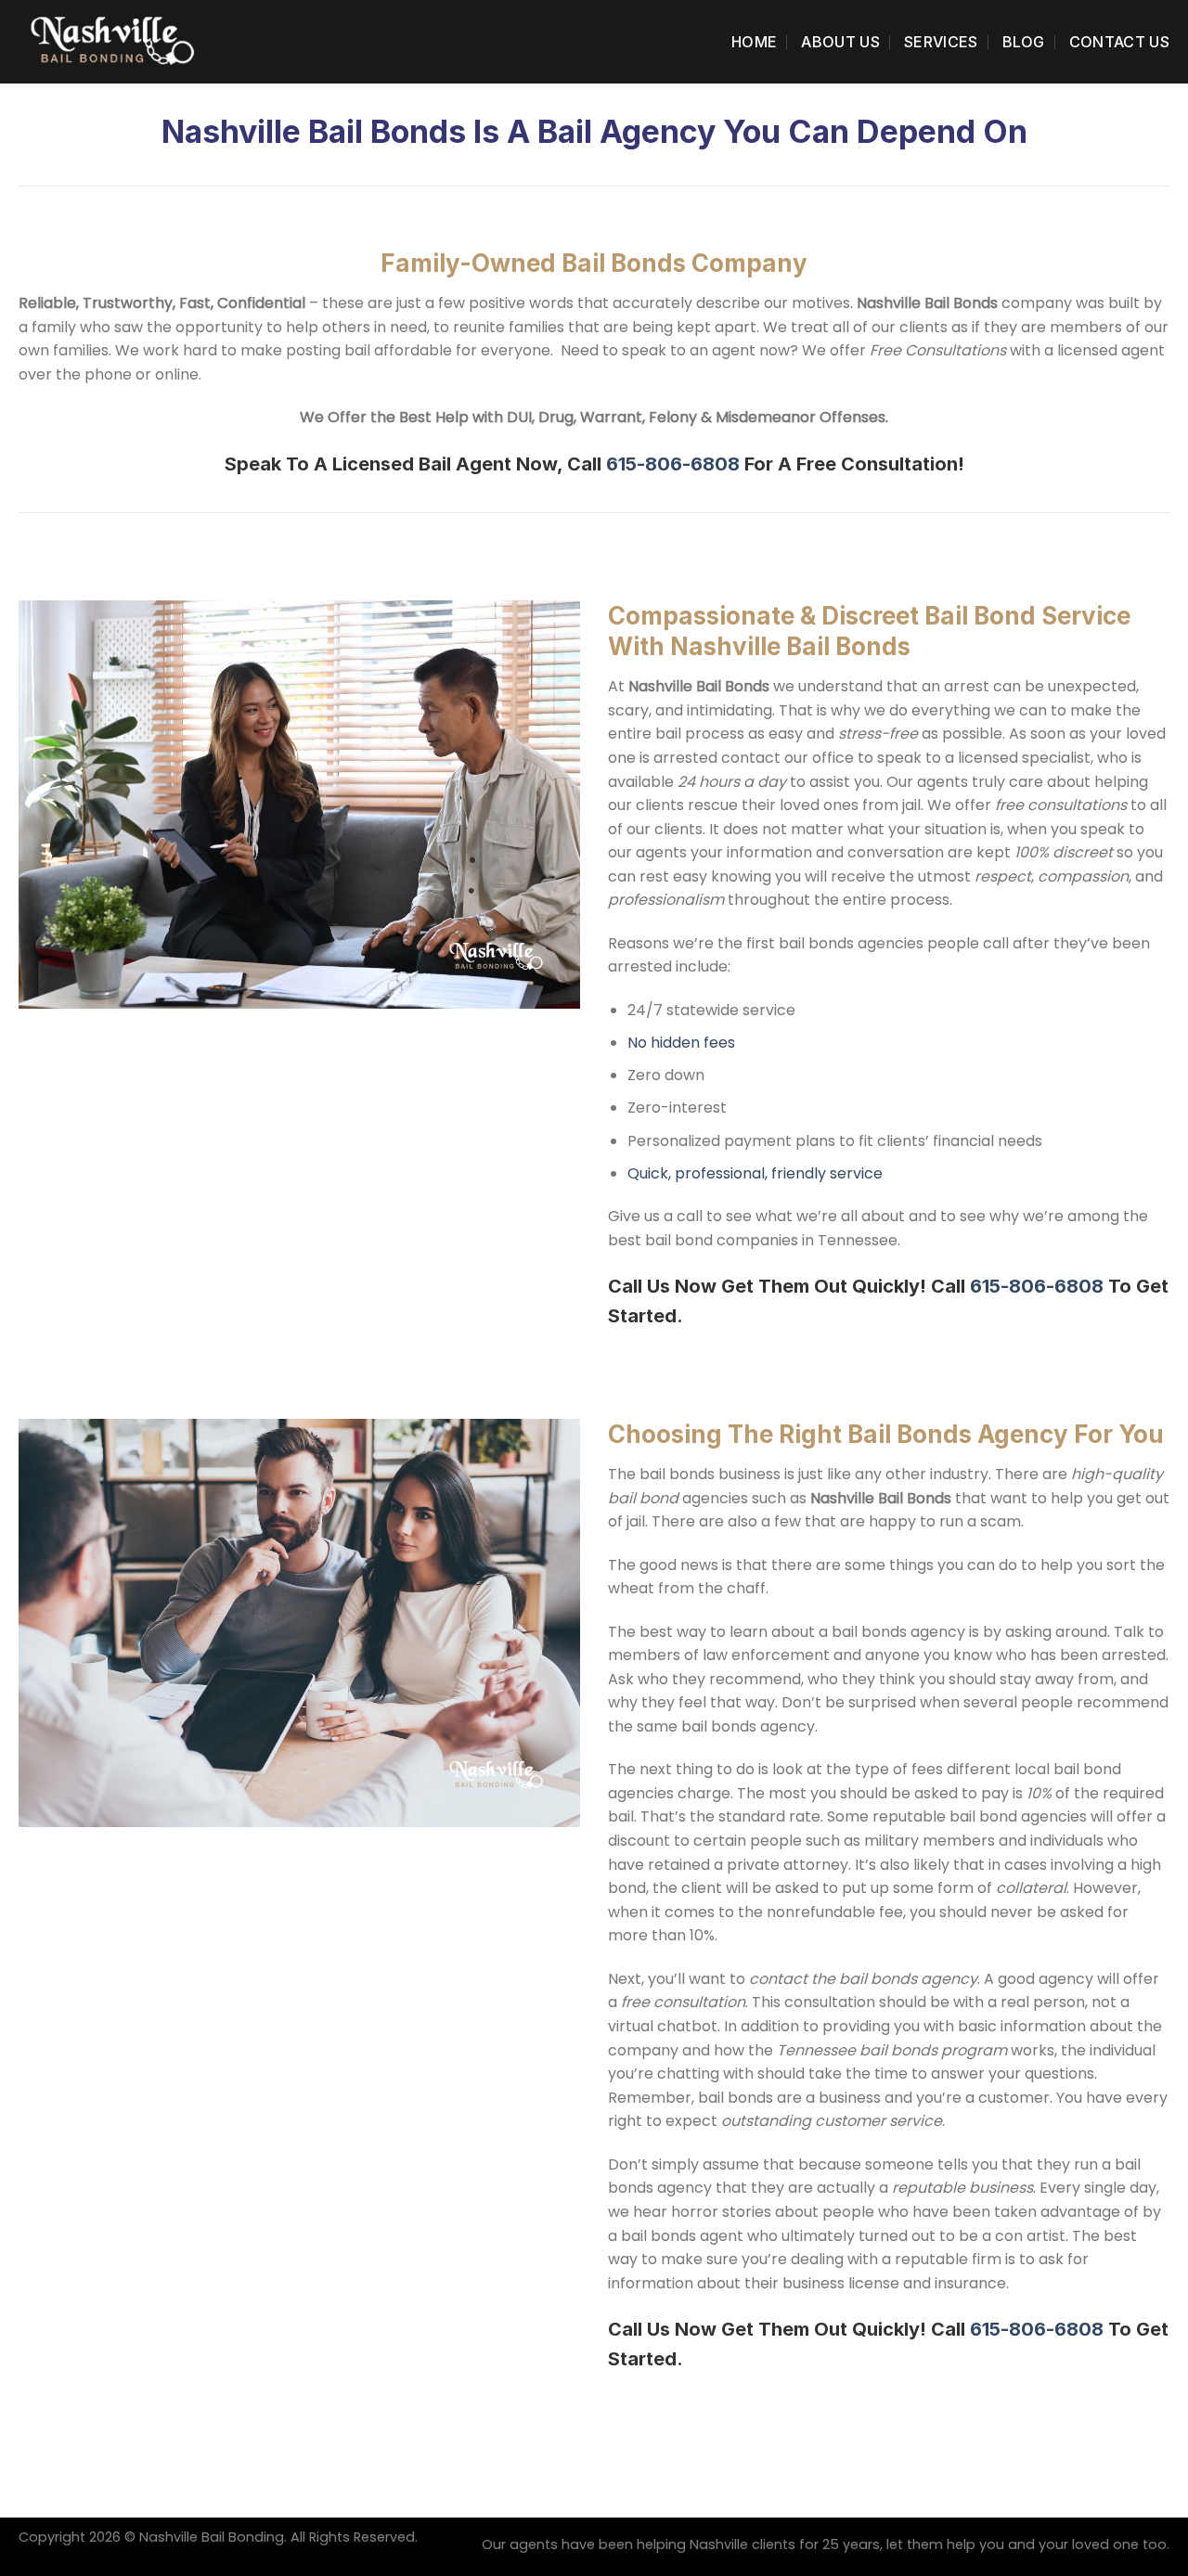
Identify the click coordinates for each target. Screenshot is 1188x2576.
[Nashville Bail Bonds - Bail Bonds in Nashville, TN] (111, 41)
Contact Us (1119, 42)
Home (754, 42)
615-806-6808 (673, 464)
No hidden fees (681, 1043)
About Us (840, 42)
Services (941, 42)
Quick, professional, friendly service (755, 1173)
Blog (1024, 42)
